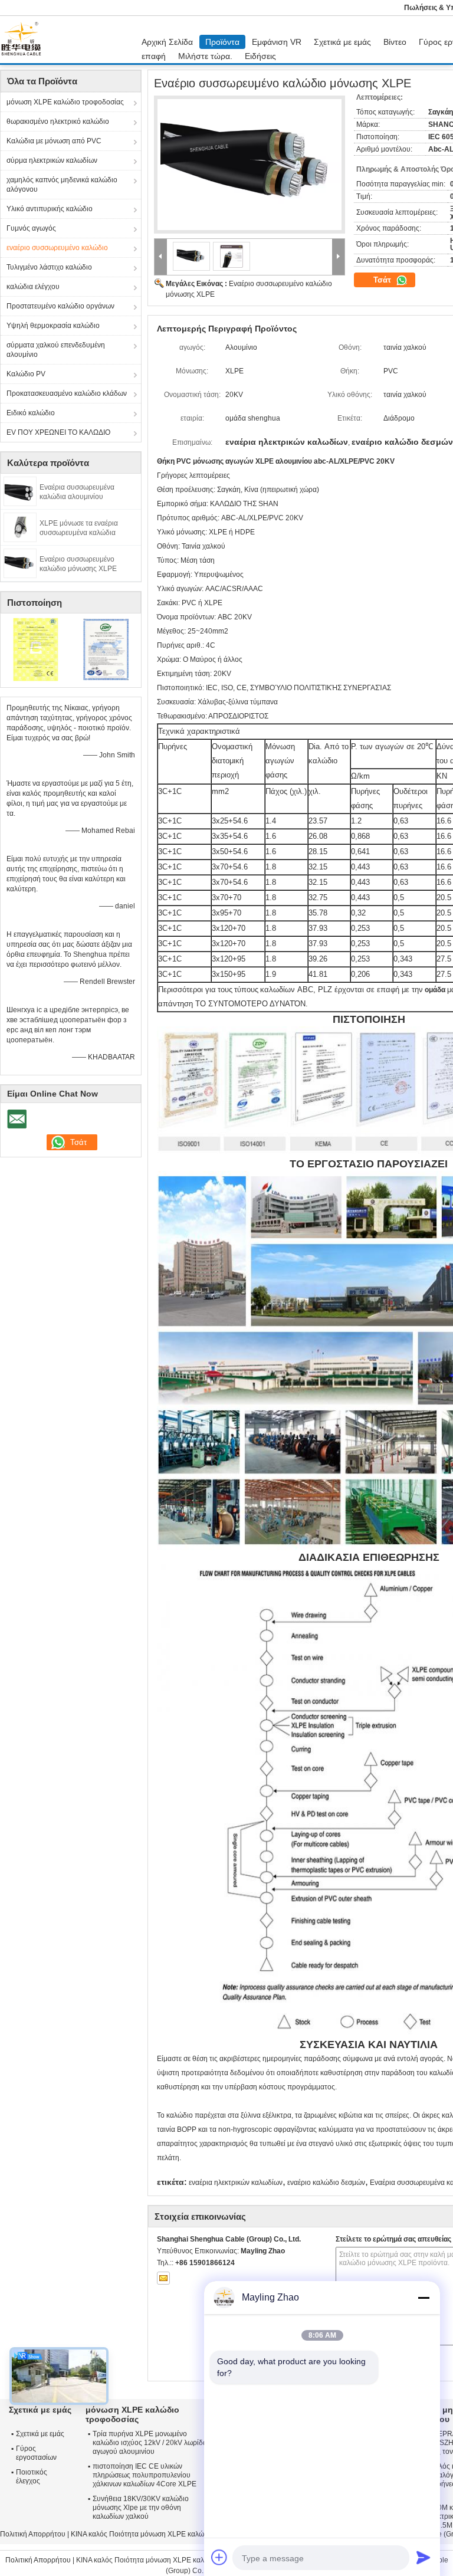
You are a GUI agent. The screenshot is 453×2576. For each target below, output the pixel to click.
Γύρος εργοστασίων (36, 2453)
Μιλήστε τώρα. (205, 56)
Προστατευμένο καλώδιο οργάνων (60, 306)
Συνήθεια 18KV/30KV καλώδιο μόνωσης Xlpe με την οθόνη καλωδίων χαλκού (141, 2508)
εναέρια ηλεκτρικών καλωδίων (236, 2183)
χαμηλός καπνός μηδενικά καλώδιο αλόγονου (62, 185)
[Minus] (424, 2298)
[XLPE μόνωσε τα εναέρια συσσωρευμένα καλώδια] (20, 527)
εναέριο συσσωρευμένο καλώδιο (57, 248)
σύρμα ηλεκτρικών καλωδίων (52, 160)
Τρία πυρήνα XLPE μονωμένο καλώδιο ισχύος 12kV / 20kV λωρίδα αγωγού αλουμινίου (150, 2443)
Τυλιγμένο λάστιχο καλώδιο (49, 267)
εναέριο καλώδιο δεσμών (326, 2183)
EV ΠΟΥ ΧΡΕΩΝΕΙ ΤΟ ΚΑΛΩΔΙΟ (58, 432)
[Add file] (219, 2557)
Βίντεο (395, 42)
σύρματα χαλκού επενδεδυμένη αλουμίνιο (56, 350)
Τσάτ (383, 280)
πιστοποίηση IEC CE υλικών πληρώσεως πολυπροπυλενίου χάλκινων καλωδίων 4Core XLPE (145, 2475)
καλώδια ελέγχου (33, 287)
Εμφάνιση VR (277, 42)
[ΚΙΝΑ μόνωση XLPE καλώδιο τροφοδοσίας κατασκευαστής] (24, 40)
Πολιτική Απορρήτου (33, 2534)
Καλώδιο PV (26, 374)
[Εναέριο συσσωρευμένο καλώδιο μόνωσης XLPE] (20, 563)
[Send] (424, 2557)
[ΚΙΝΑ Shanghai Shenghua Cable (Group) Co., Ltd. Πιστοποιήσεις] (36, 649)
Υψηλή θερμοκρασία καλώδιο (53, 326)
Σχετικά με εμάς (342, 42)
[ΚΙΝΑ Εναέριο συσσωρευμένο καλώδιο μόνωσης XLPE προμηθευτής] (250, 165)
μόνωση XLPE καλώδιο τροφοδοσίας (65, 102)
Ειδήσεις (260, 56)
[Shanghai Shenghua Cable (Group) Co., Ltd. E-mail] (163, 2278)
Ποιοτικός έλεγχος (32, 2477)
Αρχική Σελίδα (167, 42)
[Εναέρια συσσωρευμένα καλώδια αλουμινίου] (20, 491)
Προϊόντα (222, 42)
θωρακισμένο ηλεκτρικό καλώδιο (58, 122)
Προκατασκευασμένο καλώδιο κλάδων (67, 393)
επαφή (154, 56)
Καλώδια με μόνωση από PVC (54, 141)
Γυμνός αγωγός (31, 228)
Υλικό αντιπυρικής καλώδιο (50, 209)
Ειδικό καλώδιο (31, 413)
